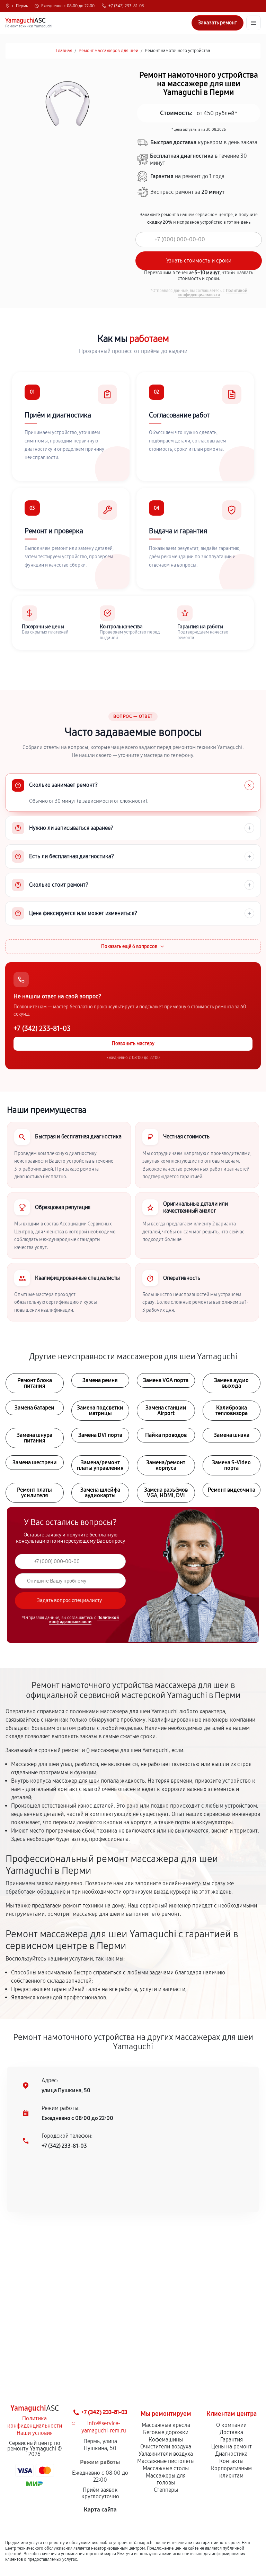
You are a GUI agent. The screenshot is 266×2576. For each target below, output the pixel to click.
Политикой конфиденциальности (212, 293)
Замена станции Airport (166, 1410)
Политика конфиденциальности (35, 2422)
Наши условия (35, 2433)
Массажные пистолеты (166, 2461)
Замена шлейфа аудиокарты (100, 1493)
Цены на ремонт (232, 2446)
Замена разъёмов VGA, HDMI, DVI (166, 1493)
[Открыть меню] (254, 23)
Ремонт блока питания (35, 1383)
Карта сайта (100, 2510)
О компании (231, 2425)
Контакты (231, 2461)
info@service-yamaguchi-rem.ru (104, 2427)
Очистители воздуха (166, 2446)
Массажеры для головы (166, 2479)
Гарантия (232, 2440)
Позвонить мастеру (133, 1044)
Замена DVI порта (100, 1435)
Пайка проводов (166, 1435)
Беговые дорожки (166, 2432)
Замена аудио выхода (231, 1383)
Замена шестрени (35, 1462)
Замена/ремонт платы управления (100, 1465)
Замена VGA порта (166, 1380)
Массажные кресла (166, 2425)
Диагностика (231, 2454)
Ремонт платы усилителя (34, 1493)
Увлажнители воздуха (166, 2454)
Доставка (231, 2432)
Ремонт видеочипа (232, 1490)
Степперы (166, 2490)
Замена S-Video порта (231, 1465)
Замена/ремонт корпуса (166, 1465)
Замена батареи (34, 1408)
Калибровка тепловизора (232, 1410)
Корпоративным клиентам (231, 2472)
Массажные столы (166, 2468)
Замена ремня (100, 1380)
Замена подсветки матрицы (100, 1410)
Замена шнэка (232, 1435)
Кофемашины (166, 2440)
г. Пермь (20, 6)
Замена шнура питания (34, 1438)
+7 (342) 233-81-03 (126, 6)
